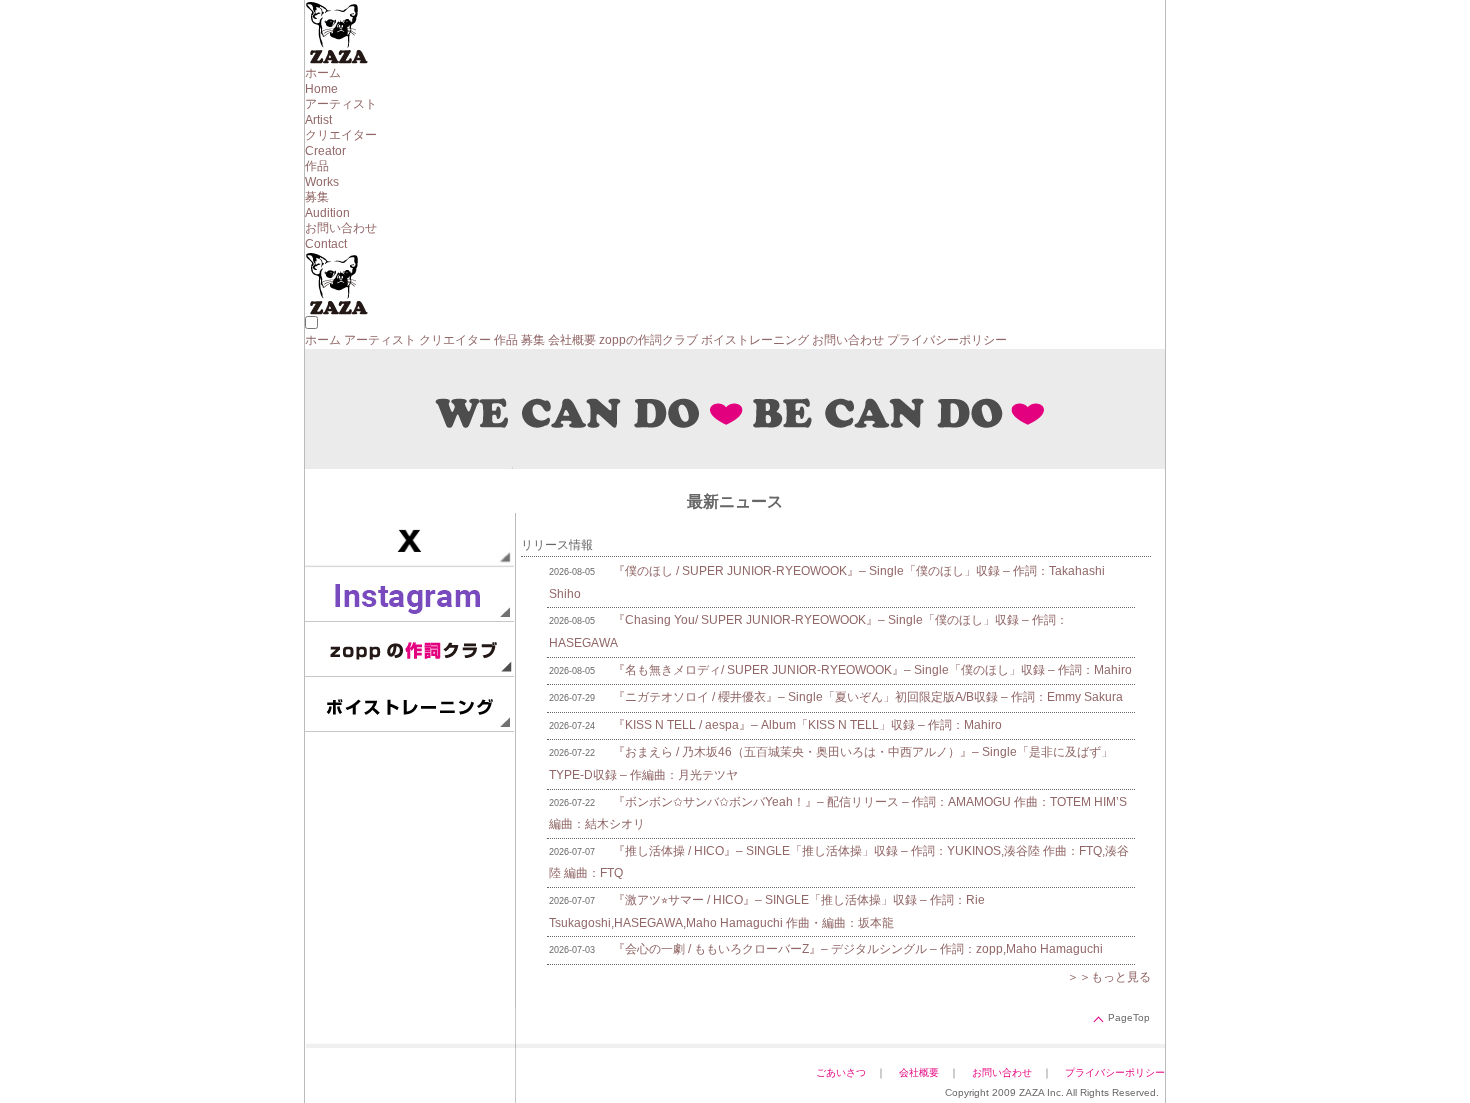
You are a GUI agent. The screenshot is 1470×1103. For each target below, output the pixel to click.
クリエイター (455, 340)
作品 (506, 340)
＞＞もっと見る (1109, 977)
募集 (533, 340)
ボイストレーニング (755, 340)
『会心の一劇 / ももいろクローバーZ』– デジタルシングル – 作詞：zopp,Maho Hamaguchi (858, 949)
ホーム (323, 340)
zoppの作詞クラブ (648, 340)
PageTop (1129, 1017)
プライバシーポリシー (947, 340)
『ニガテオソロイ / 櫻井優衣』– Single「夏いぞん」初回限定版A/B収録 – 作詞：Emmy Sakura (868, 697)
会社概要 (572, 340)
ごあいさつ (841, 1072)
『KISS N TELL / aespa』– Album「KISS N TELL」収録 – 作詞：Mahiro (807, 725)
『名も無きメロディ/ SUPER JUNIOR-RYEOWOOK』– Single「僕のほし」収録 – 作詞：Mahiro (872, 670)
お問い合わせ (848, 340)
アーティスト (380, 340)
